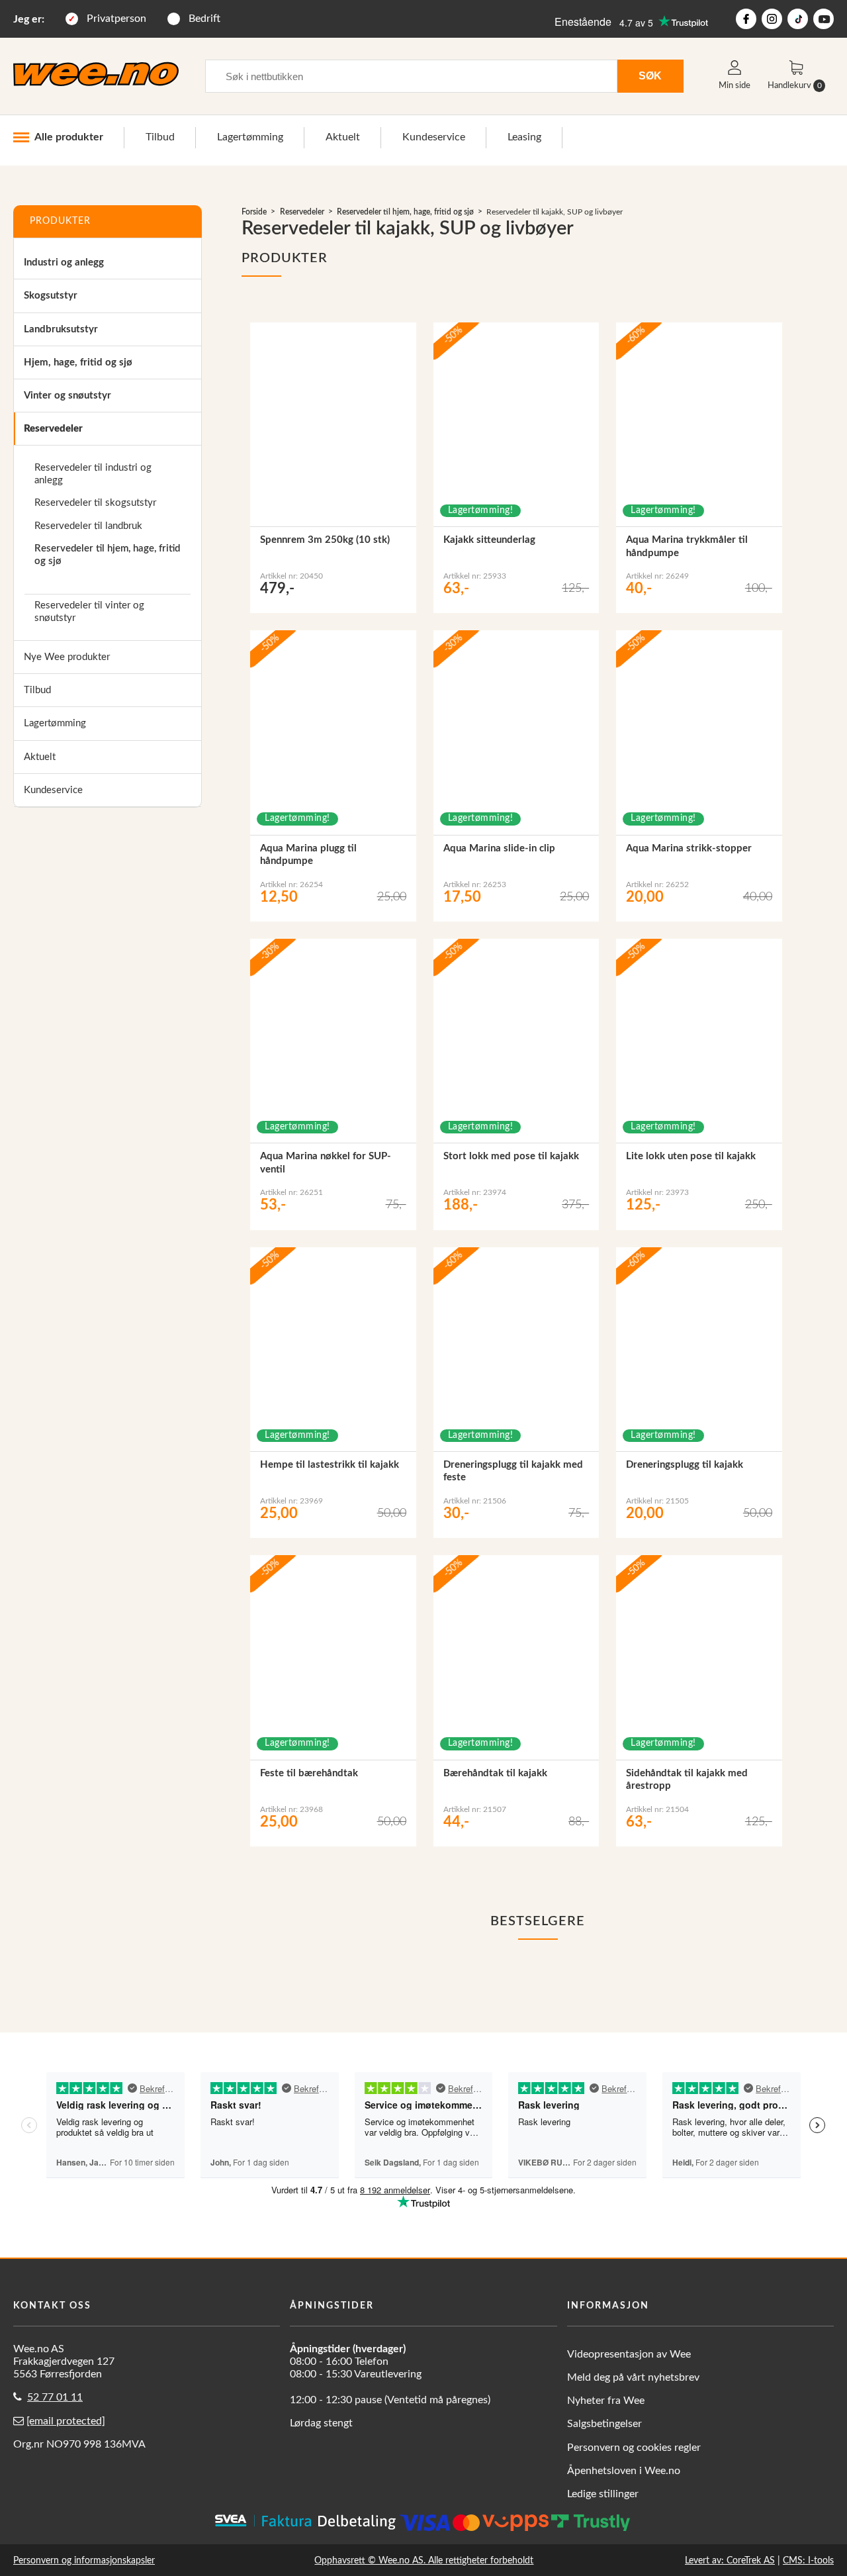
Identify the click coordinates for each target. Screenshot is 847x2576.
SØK (650, 75)
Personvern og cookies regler (634, 2448)
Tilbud (160, 137)
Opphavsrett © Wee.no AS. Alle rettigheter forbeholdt (424, 2560)
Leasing (524, 137)
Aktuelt (343, 137)
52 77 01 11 (55, 2397)
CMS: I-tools (808, 2560)
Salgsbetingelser (604, 2424)
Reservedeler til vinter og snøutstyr (89, 612)
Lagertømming (250, 137)
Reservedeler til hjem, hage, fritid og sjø (107, 555)
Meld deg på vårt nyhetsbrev (633, 2377)
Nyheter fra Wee (606, 2401)
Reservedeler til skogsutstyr (95, 503)
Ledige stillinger (603, 2494)
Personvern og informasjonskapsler (84, 2560)
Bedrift (204, 19)
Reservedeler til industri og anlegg (93, 474)
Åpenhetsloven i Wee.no (624, 2471)
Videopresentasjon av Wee (629, 2354)
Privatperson (116, 19)
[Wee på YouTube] (824, 19)
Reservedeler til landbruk (88, 526)
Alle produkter (69, 137)
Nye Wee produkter (67, 657)
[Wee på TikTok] (798, 19)
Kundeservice (434, 137)
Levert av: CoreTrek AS (730, 2560)
